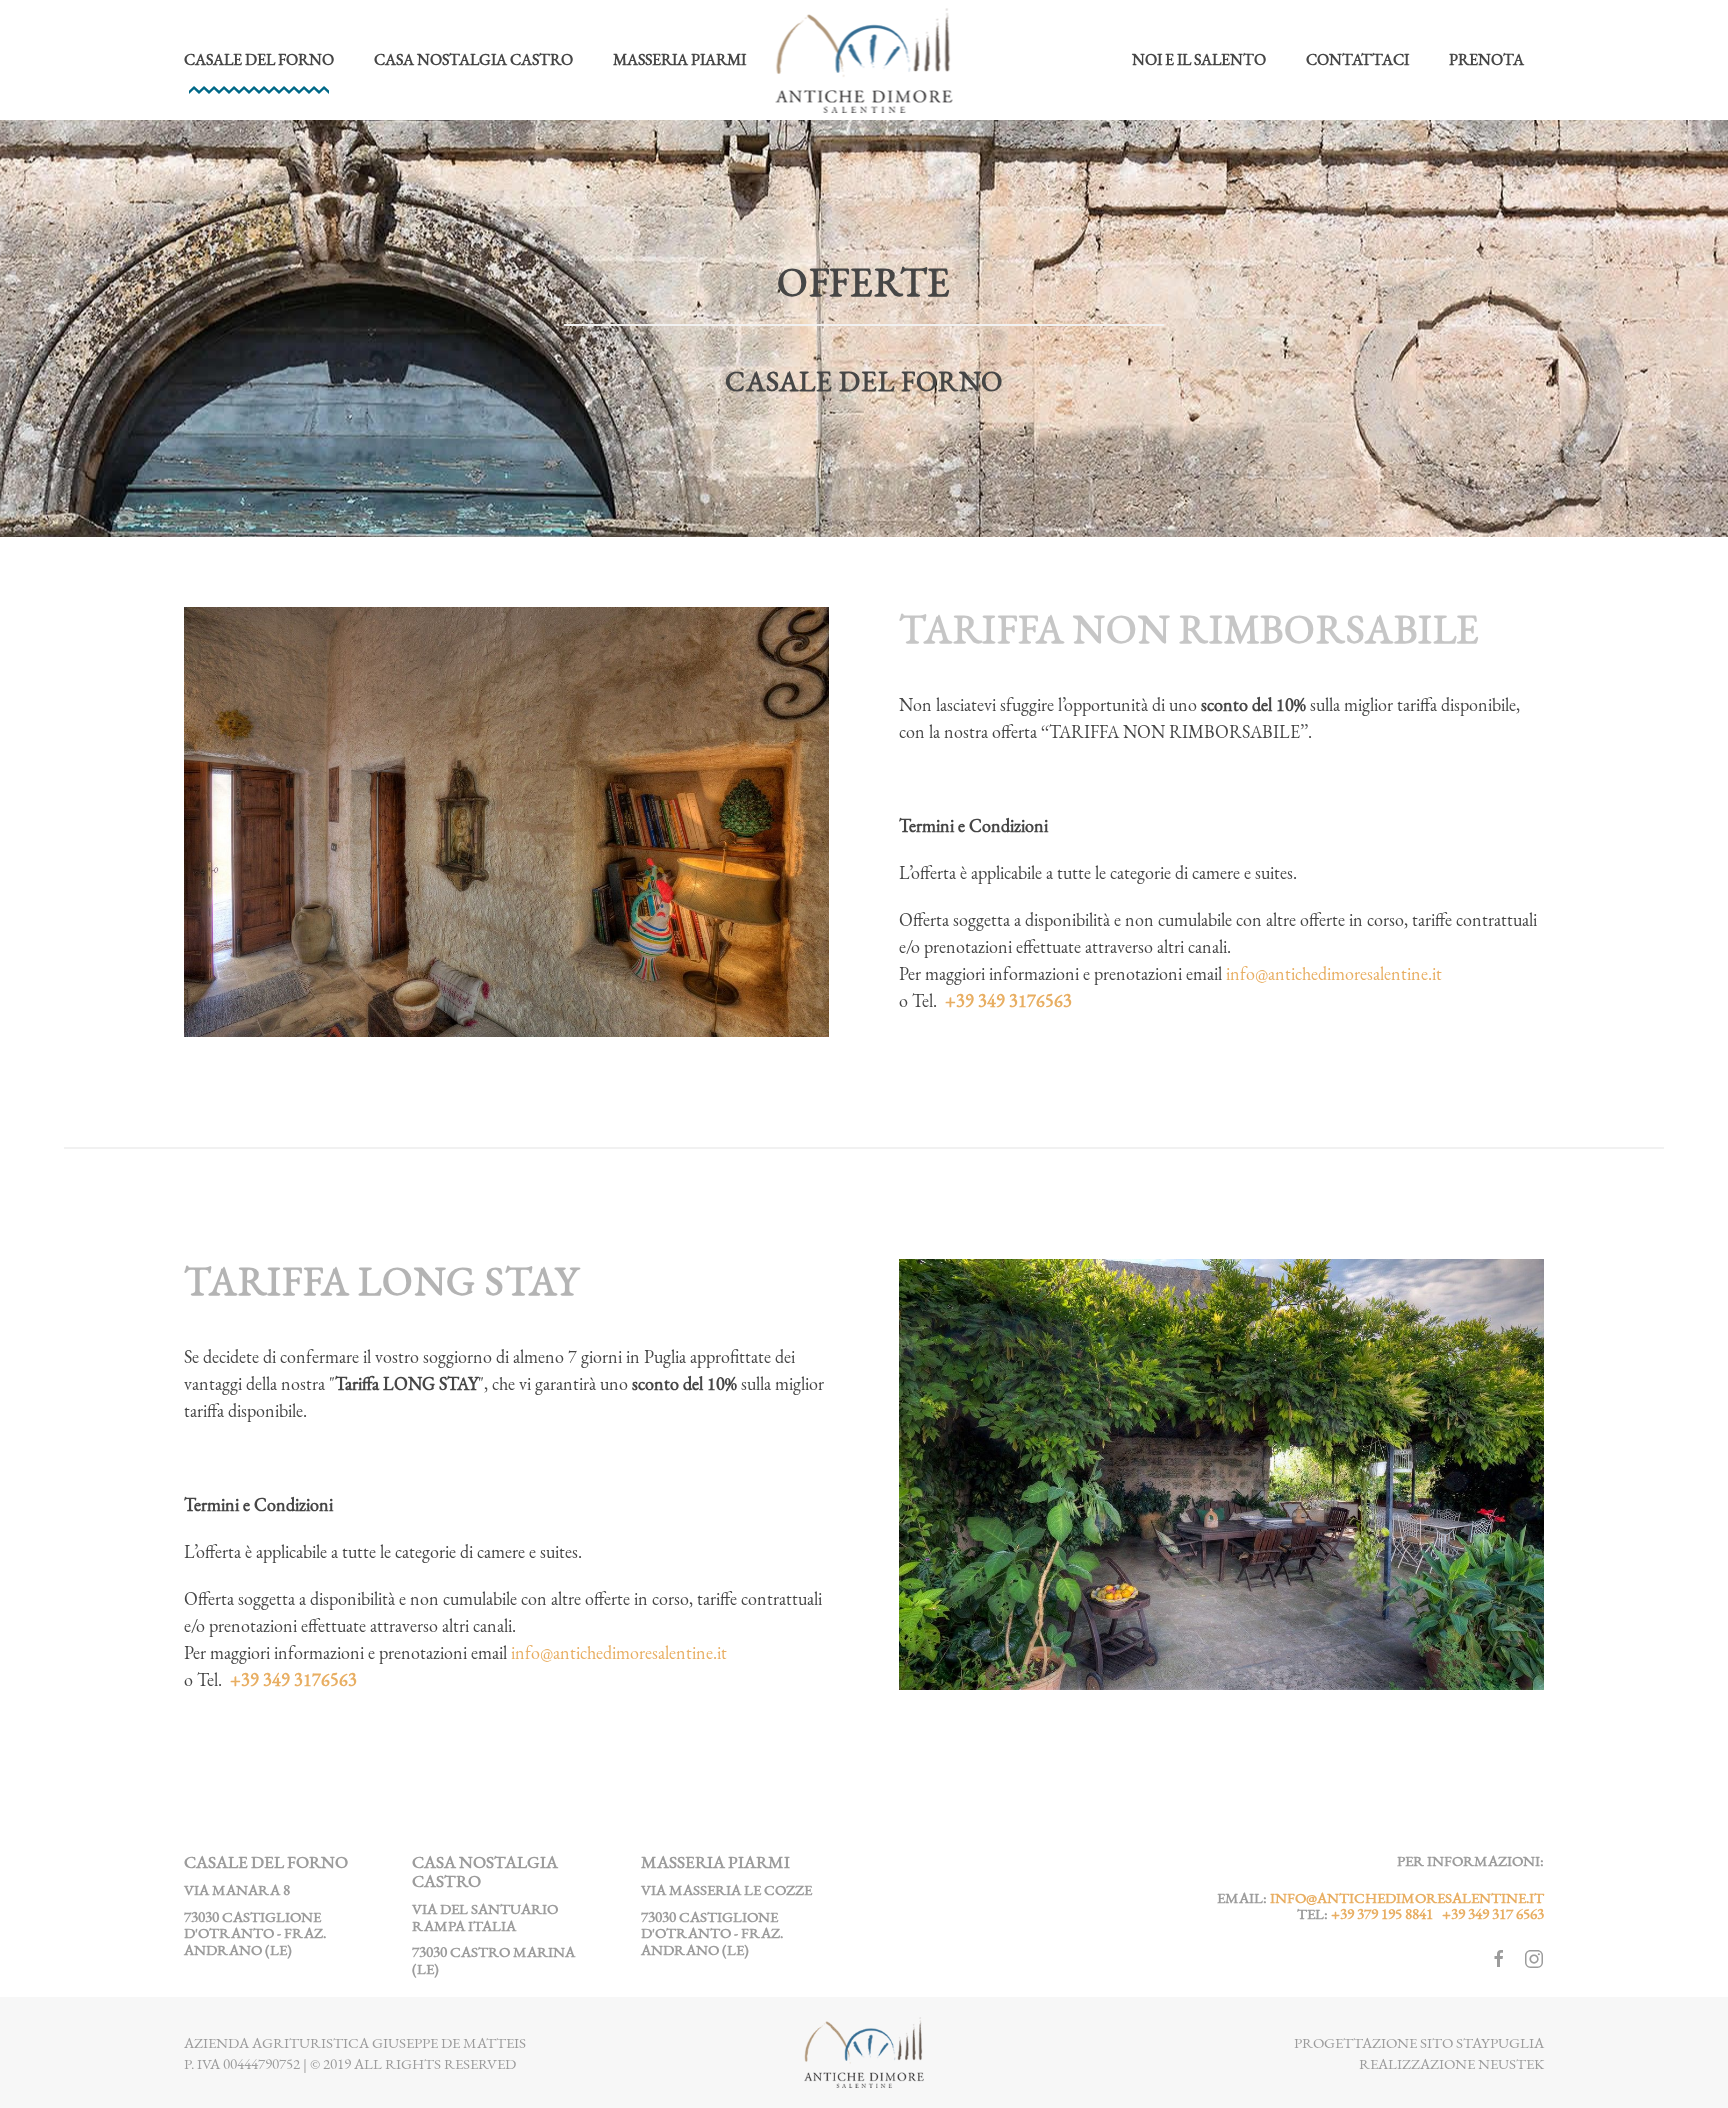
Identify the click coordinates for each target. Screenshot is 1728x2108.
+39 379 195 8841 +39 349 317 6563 (1437, 1913)
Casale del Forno (259, 59)
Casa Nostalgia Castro (473, 59)
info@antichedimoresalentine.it (1334, 973)
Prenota (1486, 59)
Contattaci (1357, 59)
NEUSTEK (1511, 2063)
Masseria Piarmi (679, 59)
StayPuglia (1500, 2042)
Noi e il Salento (1199, 59)
